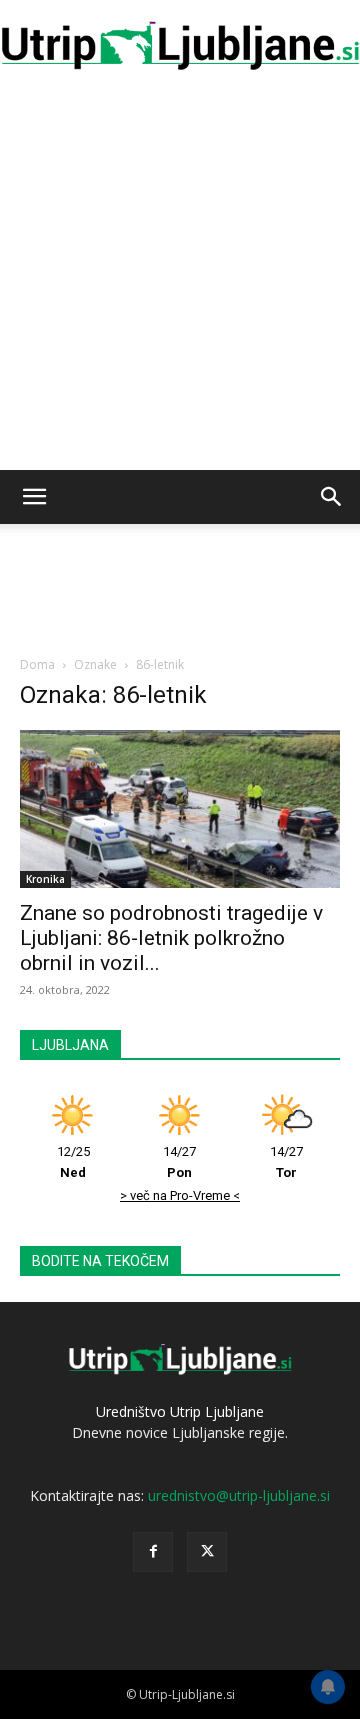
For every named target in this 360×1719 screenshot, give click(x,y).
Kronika (45, 879)
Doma (37, 664)
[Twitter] (207, 1552)
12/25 (73, 1162)
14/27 (179, 1162)
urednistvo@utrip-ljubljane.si (239, 1495)
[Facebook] (153, 1552)
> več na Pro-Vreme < (180, 1195)
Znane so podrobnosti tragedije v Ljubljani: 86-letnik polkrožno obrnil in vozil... (171, 938)
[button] (34, 497)
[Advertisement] (180, 280)
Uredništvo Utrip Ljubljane (180, 1411)
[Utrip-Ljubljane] (180, 46)
